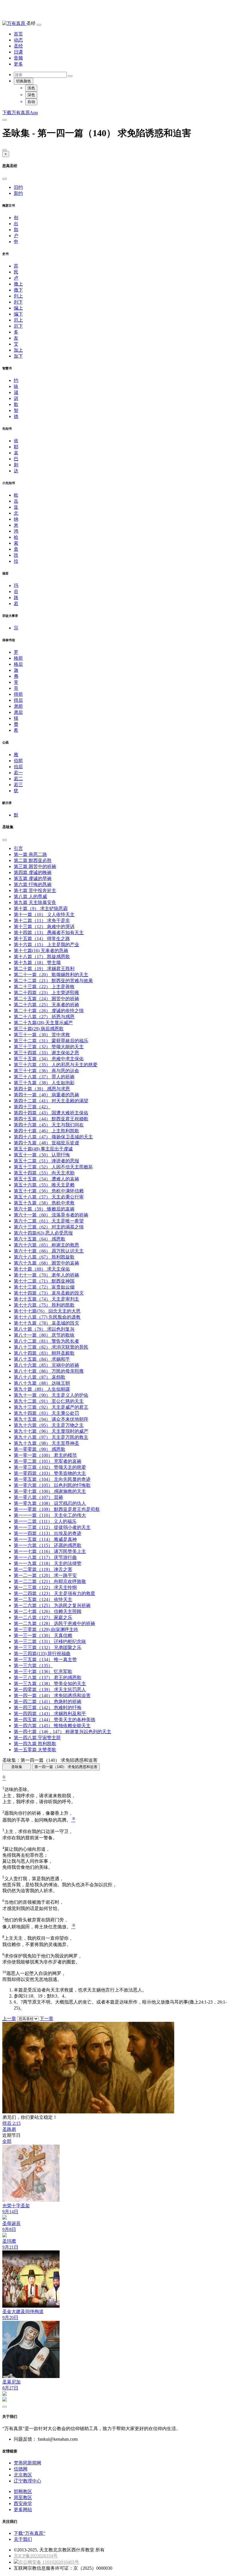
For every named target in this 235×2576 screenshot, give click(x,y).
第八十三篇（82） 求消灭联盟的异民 (51, 1347)
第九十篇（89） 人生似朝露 (42, 1389)
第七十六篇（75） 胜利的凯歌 (44, 1305)
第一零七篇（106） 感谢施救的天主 (50, 1491)
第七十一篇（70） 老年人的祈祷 (46, 1275)
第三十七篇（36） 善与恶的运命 (46, 1071)
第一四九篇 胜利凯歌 (35, 1744)
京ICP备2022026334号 (36, 2556)
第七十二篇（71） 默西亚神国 (44, 1281)
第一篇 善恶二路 (30, 854)
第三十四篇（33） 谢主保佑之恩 (46, 1053)
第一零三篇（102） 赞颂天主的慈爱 (50, 1467)
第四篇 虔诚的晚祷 (33, 872)
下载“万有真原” (30, 2533)
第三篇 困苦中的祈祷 (35, 866)
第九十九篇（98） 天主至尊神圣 (46, 1443)
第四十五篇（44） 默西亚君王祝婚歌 (51, 1119)
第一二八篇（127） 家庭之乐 (43, 1617)
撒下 (18, 290)
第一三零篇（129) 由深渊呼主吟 (46, 1629)
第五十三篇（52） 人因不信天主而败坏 (53, 1167)
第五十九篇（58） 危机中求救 (44, 1203)
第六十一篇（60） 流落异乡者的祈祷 (51, 1215)
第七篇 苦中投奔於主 (35, 890)
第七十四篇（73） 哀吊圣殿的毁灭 (49, 1293)
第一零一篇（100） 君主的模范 (45, 1455)
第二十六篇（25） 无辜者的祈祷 (46, 1005)
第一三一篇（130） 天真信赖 (43, 1635)
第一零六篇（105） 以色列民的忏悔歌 (52, 1485)
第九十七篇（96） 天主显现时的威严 (51, 1431)
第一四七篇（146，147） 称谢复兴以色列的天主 (62, 1732)
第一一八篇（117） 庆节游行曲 (45, 1557)
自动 (31, 102)
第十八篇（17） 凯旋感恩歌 (42, 957)
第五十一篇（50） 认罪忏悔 (42, 1155)
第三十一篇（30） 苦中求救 (42, 1035)
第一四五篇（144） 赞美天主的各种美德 (54, 1720)
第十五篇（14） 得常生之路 (42, 939)
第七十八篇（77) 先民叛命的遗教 (47, 1317)
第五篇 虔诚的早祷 (33, 878)
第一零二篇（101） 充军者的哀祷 (48, 1461)
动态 (18, 40)
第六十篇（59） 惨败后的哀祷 (44, 1209)
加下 (18, 356)
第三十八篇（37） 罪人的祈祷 (44, 1077)
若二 (18, 779)
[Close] (5, 150)
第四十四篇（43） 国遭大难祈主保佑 (51, 1113)
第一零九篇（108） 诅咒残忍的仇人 (50, 1503)
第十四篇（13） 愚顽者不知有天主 (49, 933)
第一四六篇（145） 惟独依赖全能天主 (52, 1726)
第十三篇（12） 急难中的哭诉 (44, 927)
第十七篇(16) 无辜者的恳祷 (41, 951)
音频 (18, 58)
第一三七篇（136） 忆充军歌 (43, 1672)
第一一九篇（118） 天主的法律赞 (48, 1563)
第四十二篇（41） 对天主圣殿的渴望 (51, 1101)
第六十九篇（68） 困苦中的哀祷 (46, 1263)
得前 (18, 694)
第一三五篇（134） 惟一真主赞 (45, 1659)
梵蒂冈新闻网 (28, 2463)
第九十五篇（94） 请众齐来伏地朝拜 (51, 1419)
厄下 (18, 326)
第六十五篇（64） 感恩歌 (40, 1239)
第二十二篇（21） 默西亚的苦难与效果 (53, 981)
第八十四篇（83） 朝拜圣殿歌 (44, 1353)
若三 (18, 785)
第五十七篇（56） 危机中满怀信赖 (49, 1191)
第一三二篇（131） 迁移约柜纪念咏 (50, 1641)
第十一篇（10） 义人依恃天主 (44, 915)
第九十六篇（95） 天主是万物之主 (49, 1425)
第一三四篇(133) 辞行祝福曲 (42, 1653)
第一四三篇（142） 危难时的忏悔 (48, 1708)
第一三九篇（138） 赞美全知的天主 (50, 1684)
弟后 (18, 712)
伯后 (18, 767)
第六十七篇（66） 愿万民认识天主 (49, 1251)
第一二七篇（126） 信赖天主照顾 (48, 1611)
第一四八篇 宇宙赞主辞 (37, 1738)
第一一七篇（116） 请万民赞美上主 (50, 1551)
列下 (18, 302)
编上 (18, 308)
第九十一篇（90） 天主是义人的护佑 (51, 1395)
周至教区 (23, 2497)
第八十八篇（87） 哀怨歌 (40, 1377)
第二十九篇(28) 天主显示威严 (43, 1023)
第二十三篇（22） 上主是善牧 (44, 987)
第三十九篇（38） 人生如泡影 (44, 1083)
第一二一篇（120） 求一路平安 (45, 1575)
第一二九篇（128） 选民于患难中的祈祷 (54, 1623)
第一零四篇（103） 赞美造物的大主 (50, 1473)
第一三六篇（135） (33, 1666)
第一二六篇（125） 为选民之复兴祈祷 (52, 1605)
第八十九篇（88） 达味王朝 (42, 1383)
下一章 (46, 2019)
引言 (18, 848)
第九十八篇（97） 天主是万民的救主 (51, 1437)
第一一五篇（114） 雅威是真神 (45, 1539)
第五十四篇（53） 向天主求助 (44, 1173)
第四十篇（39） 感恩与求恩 (42, 1089)
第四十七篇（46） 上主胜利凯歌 (46, 1131)
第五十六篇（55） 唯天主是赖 (44, 1185)
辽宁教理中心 (28, 2481)
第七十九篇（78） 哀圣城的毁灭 (46, 1323)
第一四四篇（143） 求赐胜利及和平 (50, 1714)
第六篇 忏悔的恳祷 (33, 884)
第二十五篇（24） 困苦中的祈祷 (46, 999)
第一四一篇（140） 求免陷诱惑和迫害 (52, 1696)
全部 (7, 2141)
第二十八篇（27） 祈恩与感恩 (44, 1017)
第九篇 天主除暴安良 (35, 902)
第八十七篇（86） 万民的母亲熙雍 (49, 1371)
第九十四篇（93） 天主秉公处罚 (46, 1413)
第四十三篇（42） (32, 1107)
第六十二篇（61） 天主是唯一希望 (49, 1221)
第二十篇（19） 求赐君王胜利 (44, 969)
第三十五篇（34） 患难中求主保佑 (49, 1059)
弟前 (18, 706)
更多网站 (23, 2509)
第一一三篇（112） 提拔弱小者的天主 (52, 1527)
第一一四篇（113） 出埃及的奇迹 (48, 1533)
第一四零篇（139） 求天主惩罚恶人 (50, 1690)
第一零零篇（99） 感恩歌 (40, 1449)
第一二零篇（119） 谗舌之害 (43, 1569)
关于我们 (23, 2539)
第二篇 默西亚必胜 (33, 860)
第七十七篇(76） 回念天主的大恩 (47, 1311)
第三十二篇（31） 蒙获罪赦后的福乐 (51, 1041)
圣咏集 (17, 1767)
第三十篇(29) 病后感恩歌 (39, 1029)
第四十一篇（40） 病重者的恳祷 (46, 1095)
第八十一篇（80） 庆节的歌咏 (44, 1335)
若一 (18, 773)
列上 (18, 296)
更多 (18, 64)
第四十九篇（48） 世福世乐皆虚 (46, 1143)
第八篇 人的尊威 (30, 896)
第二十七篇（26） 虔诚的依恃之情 (49, 1011)
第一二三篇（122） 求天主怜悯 (45, 1587)
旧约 (18, 187)
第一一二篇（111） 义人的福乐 (45, 1521)
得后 (18, 700)
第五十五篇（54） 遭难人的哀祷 (46, 1179)
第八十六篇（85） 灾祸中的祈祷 (46, 1365)
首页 (18, 34)
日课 (18, 52)
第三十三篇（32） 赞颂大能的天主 (49, 1047)
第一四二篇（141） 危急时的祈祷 (48, 1702)
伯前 (18, 761)
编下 (18, 314)
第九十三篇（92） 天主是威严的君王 (51, 1407)
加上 (18, 350)
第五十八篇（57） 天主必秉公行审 (49, 1197)
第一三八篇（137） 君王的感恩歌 (48, 1678)
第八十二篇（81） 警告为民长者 (46, 1341)
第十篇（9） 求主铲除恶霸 (41, 908)
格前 (18, 658)
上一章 (9, 2019)
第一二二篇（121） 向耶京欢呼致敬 (50, 1581)
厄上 (18, 320)
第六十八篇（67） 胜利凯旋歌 (44, 1257)
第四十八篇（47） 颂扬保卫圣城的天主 (53, 1137)
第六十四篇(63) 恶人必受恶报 (43, 1233)
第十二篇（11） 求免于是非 (42, 921)
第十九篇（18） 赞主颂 (37, 963)
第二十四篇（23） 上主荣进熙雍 (46, 993)
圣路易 (9, 2129)
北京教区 (23, 2475)
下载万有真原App (20, 113)
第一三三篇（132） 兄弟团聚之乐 (48, 1647)
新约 (18, 193)
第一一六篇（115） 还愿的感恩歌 (48, 1545)
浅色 (31, 88)
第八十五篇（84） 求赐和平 (42, 1359)
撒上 (18, 284)
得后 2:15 (11, 2123)
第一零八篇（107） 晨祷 (38, 1497)
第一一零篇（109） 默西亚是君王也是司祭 (57, 1509)
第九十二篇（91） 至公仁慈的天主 (49, 1401)
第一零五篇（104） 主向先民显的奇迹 (52, 1479)
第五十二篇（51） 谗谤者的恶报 (46, 1161)
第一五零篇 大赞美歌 (35, 1750)
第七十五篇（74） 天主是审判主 (46, 1299)
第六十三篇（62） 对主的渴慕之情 (49, 1227)
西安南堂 (23, 2503)
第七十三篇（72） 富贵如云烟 (44, 1287)
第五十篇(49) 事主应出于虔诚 (43, 1149)
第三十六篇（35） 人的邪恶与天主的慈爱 (56, 1065)
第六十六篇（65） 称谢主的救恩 (46, 1245)
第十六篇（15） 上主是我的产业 (46, 945)
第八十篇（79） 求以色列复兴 (44, 1329)
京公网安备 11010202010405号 (49, 2562)
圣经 (18, 46)
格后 (18, 664)
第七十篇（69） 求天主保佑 (42, 1269)
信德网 (21, 2469)
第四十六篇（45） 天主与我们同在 (49, 1125)
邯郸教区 (23, 2491)
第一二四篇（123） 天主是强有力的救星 (54, 1593)
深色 (31, 95)
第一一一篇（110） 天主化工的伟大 (50, 1515)
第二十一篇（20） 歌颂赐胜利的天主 (51, 975)
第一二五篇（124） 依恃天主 (43, 1599)
